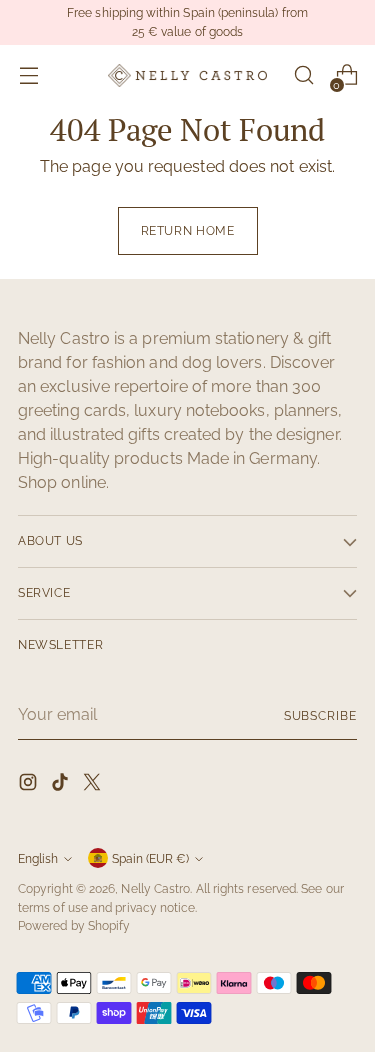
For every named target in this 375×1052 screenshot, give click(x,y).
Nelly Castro (155, 888)
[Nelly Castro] (188, 75)
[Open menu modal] (28, 75)
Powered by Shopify (74, 925)
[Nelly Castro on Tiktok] (62, 785)
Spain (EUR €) (150, 858)
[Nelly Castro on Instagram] (30, 785)
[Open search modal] (303, 75)
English (38, 858)
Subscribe (320, 715)
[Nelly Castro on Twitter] (94, 785)
